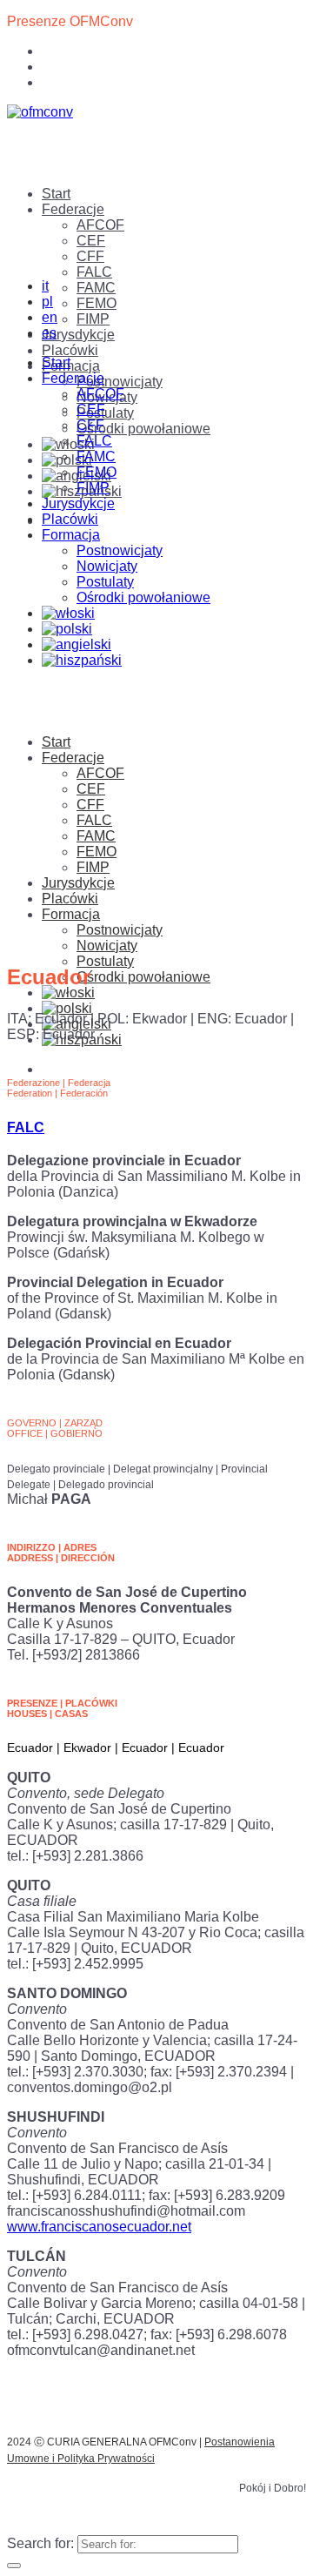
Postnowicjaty (120, 382)
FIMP (93, 319)
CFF (90, 256)
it (45, 286)
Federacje (73, 209)
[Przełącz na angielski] (77, 644)
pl (47, 302)
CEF (91, 241)
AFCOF (100, 225)
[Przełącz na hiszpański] (82, 660)
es (49, 333)
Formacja (71, 366)
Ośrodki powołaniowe (143, 429)
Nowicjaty (107, 566)
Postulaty (105, 413)
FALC (94, 272)
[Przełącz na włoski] (68, 444)
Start (56, 194)
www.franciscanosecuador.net (99, 2227)
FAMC (96, 288)
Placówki (70, 350)
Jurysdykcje (78, 335)
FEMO (97, 303)
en (50, 317)
